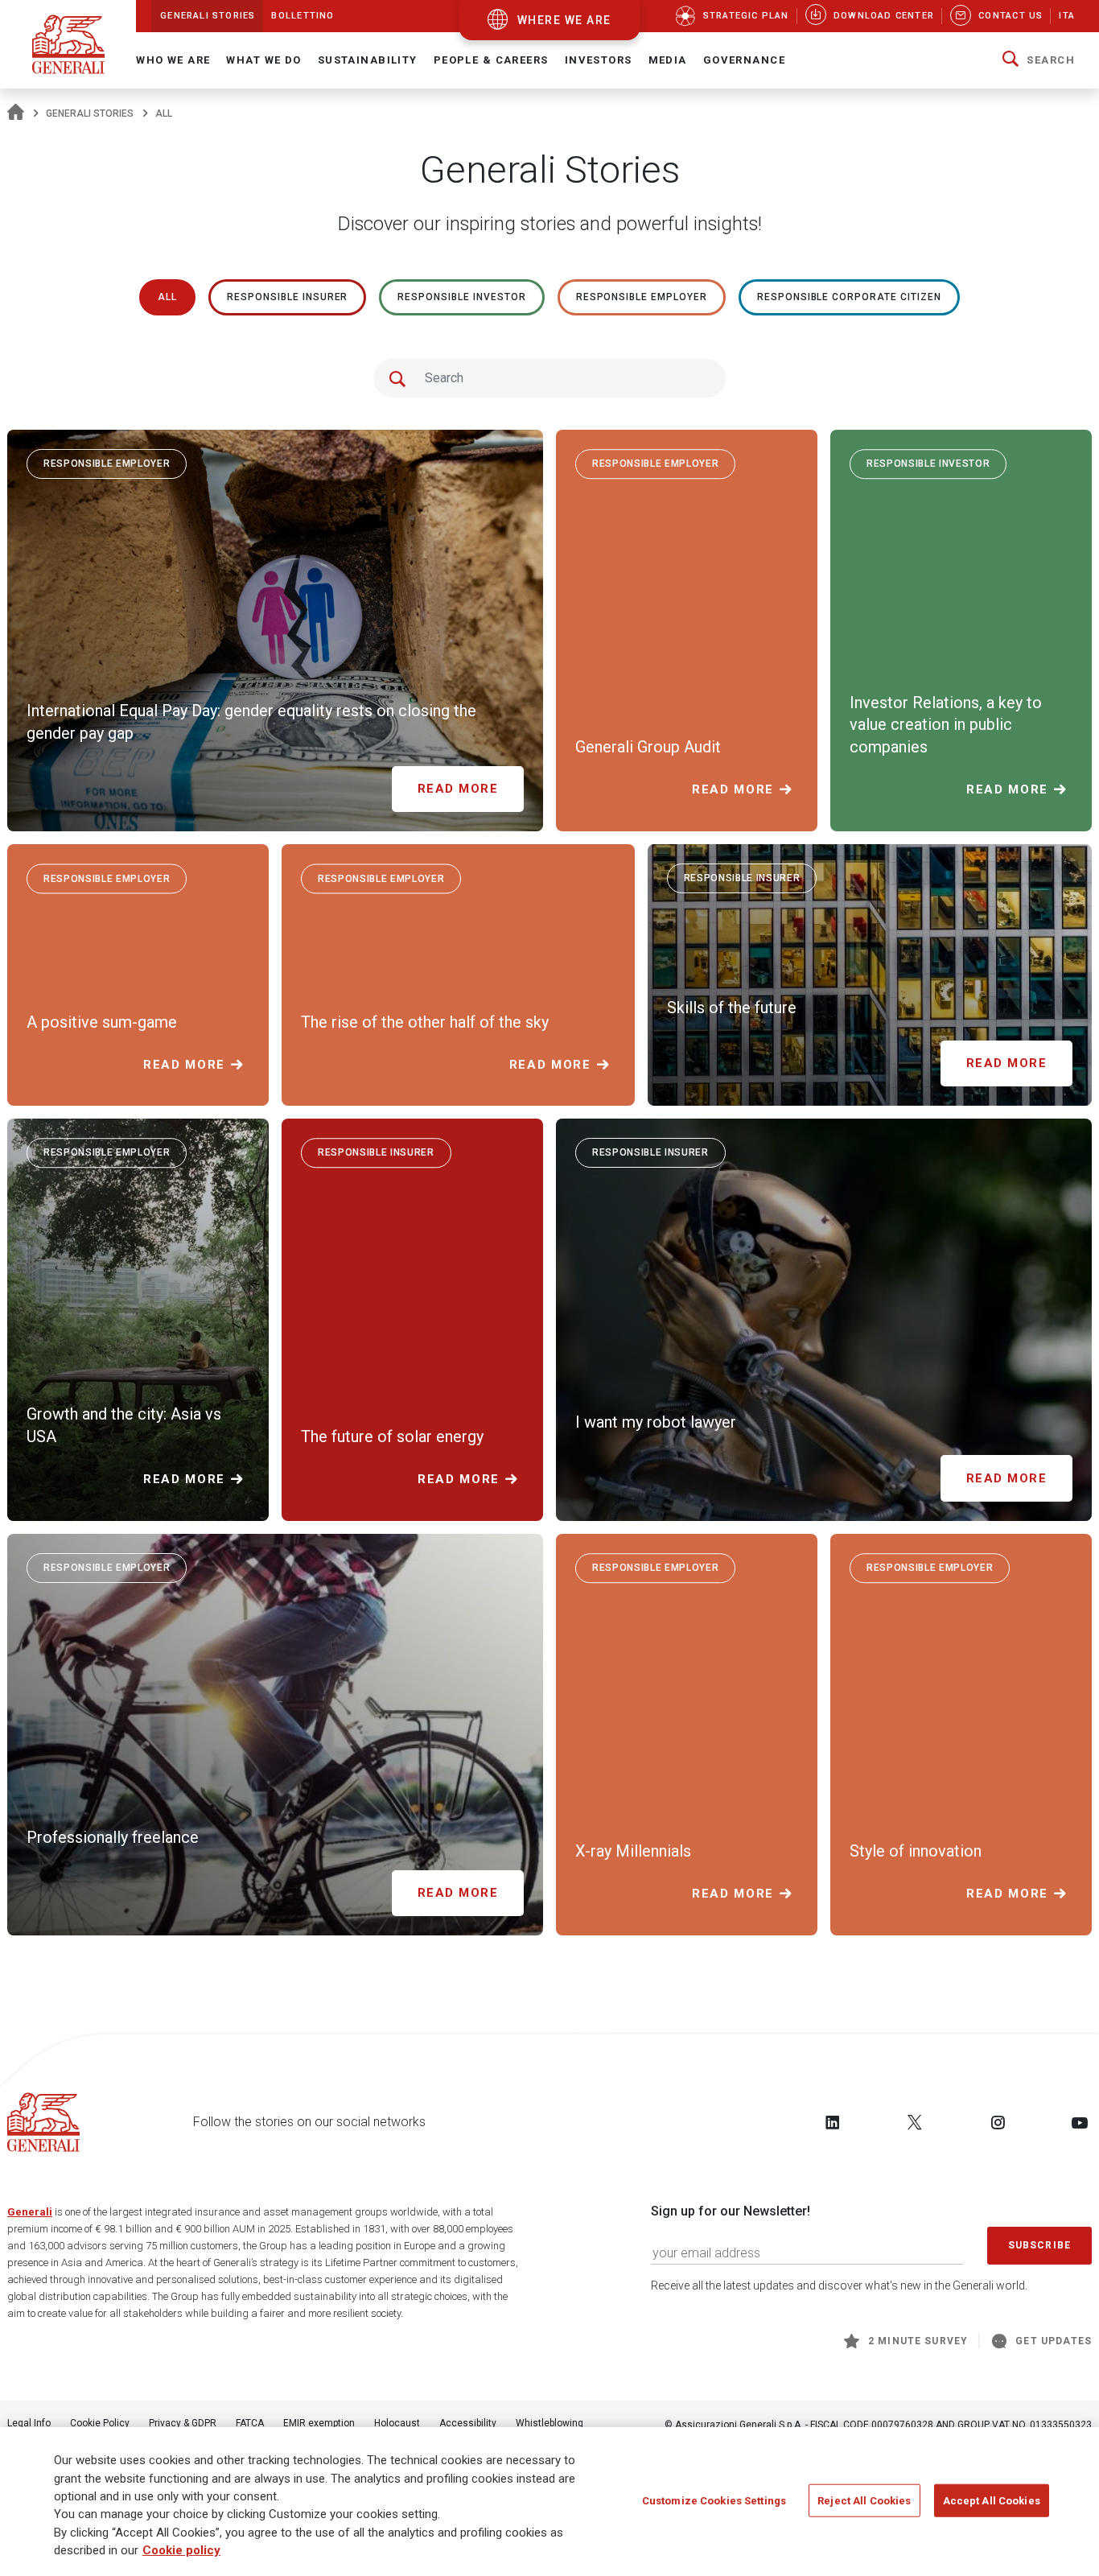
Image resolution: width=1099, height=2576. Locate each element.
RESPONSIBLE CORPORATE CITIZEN (849, 297)
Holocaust (397, 2423)
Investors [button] (599, 60)
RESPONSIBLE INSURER (287, 297)
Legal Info (29, 2423)
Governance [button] (744, 60)
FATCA (250, 2423)
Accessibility (468, 2423)
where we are (564, 20)
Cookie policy (181, 2551)
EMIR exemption (319, 2423)
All (167, 297)
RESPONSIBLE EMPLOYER (642, 297)
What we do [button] (263, 60)
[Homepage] (16, 113)
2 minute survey (918, 2341)
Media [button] (668, 60)
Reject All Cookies (864, 2500)
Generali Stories (90, 113)
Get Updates (1054, 2341)
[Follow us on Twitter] (915, 2122)
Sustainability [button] (368, 60)
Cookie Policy (100, 2423)
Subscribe (1039, 2245)
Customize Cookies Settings (714, 2500)
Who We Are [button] (173, 60)
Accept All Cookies (992, 2500)
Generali (30, 2212)
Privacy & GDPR (183, 2423)
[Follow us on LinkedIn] (833, 2122)
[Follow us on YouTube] (1080, 2122)
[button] (1039, 60)
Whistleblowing (549, 2423)
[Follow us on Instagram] (998, 2122)
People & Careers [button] (491, 60)
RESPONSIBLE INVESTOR (461, 297)
